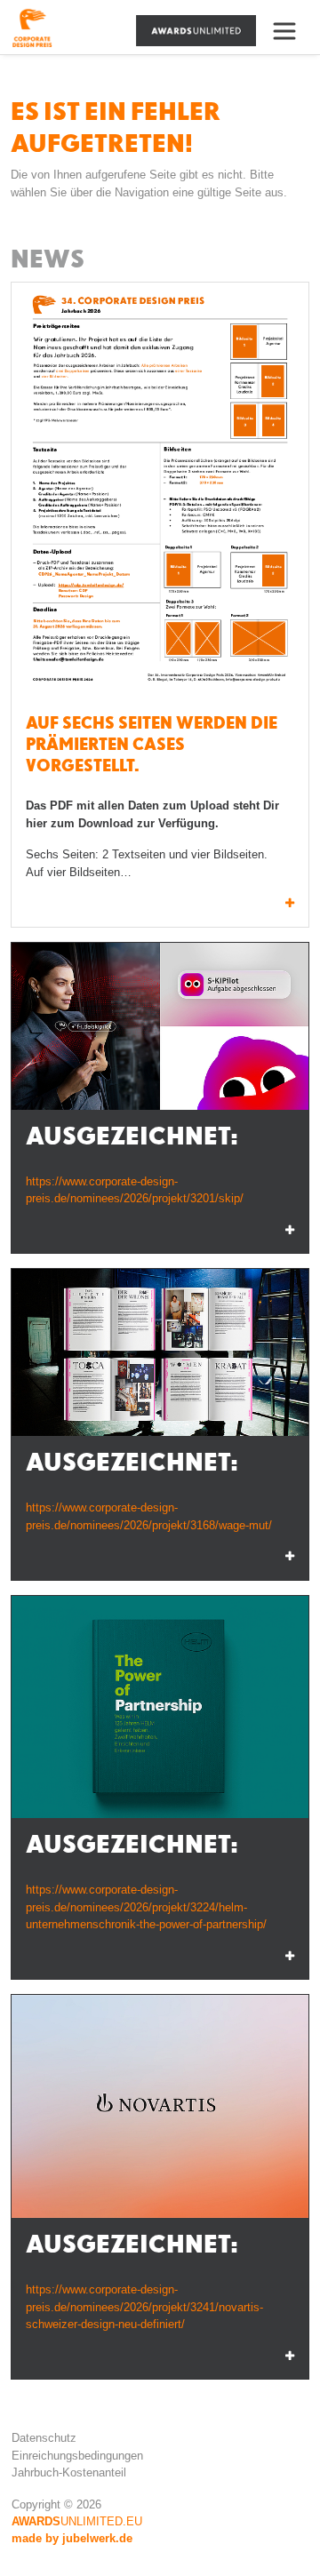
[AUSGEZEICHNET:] (160, 1026)
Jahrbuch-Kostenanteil (69, 2472)
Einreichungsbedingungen (77, 2456)
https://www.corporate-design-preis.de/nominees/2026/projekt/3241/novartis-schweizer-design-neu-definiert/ (144, 2307)
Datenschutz (44, 2438)
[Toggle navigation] (292, 31)
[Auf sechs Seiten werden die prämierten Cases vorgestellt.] (160, 493)
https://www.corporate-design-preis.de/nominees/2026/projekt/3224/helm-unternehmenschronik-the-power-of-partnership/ (146, 1907)
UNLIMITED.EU (77, 2521)
